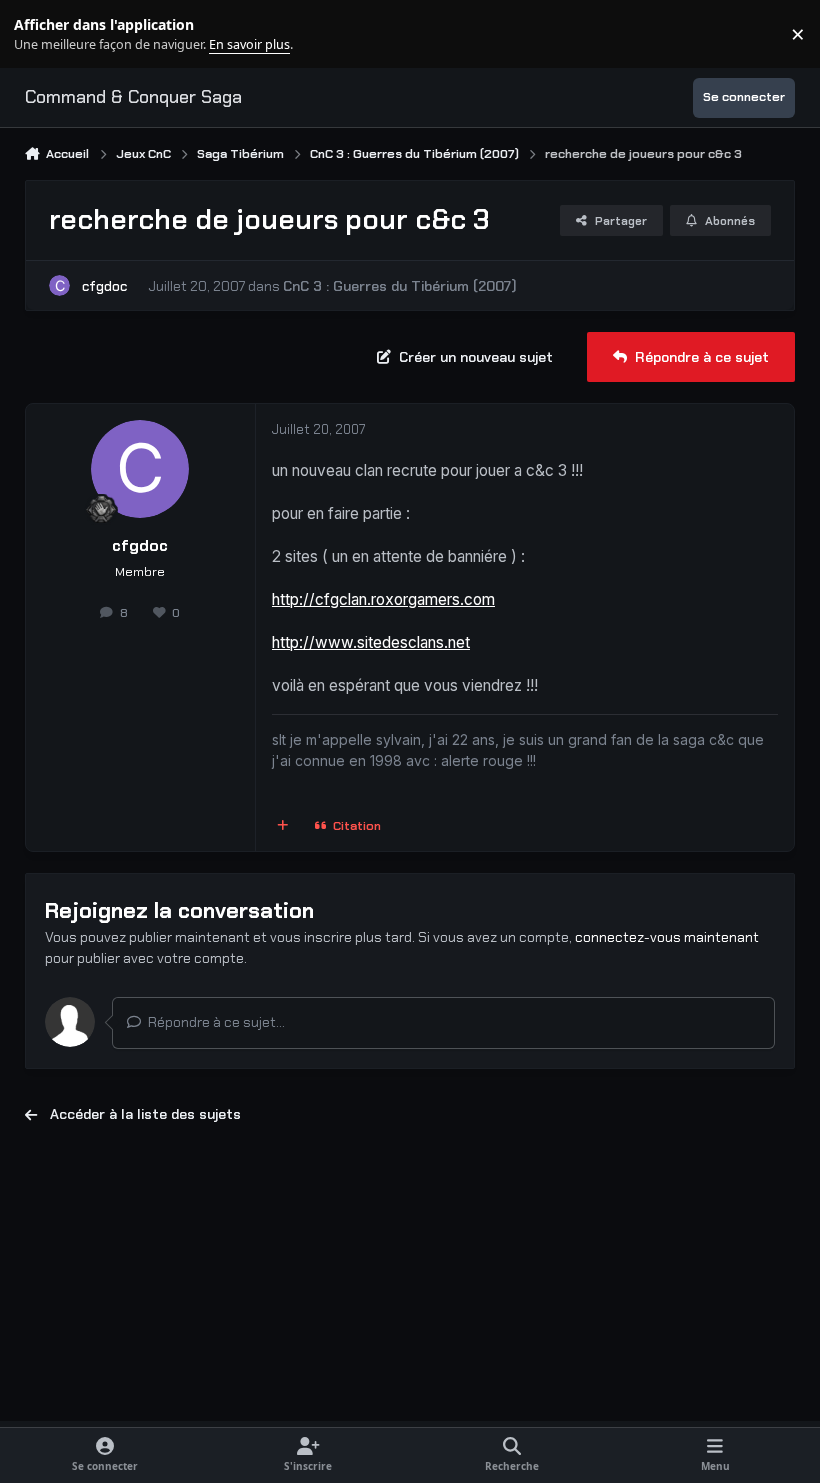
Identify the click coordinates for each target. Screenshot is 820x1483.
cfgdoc (104, 286)
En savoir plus (47, 34)
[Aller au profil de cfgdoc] (59, 285)
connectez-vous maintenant (667, 937)
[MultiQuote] (282, 827)
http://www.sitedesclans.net (371, 642)
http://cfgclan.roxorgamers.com (383, 599)
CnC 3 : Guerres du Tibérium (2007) (400, 286)
